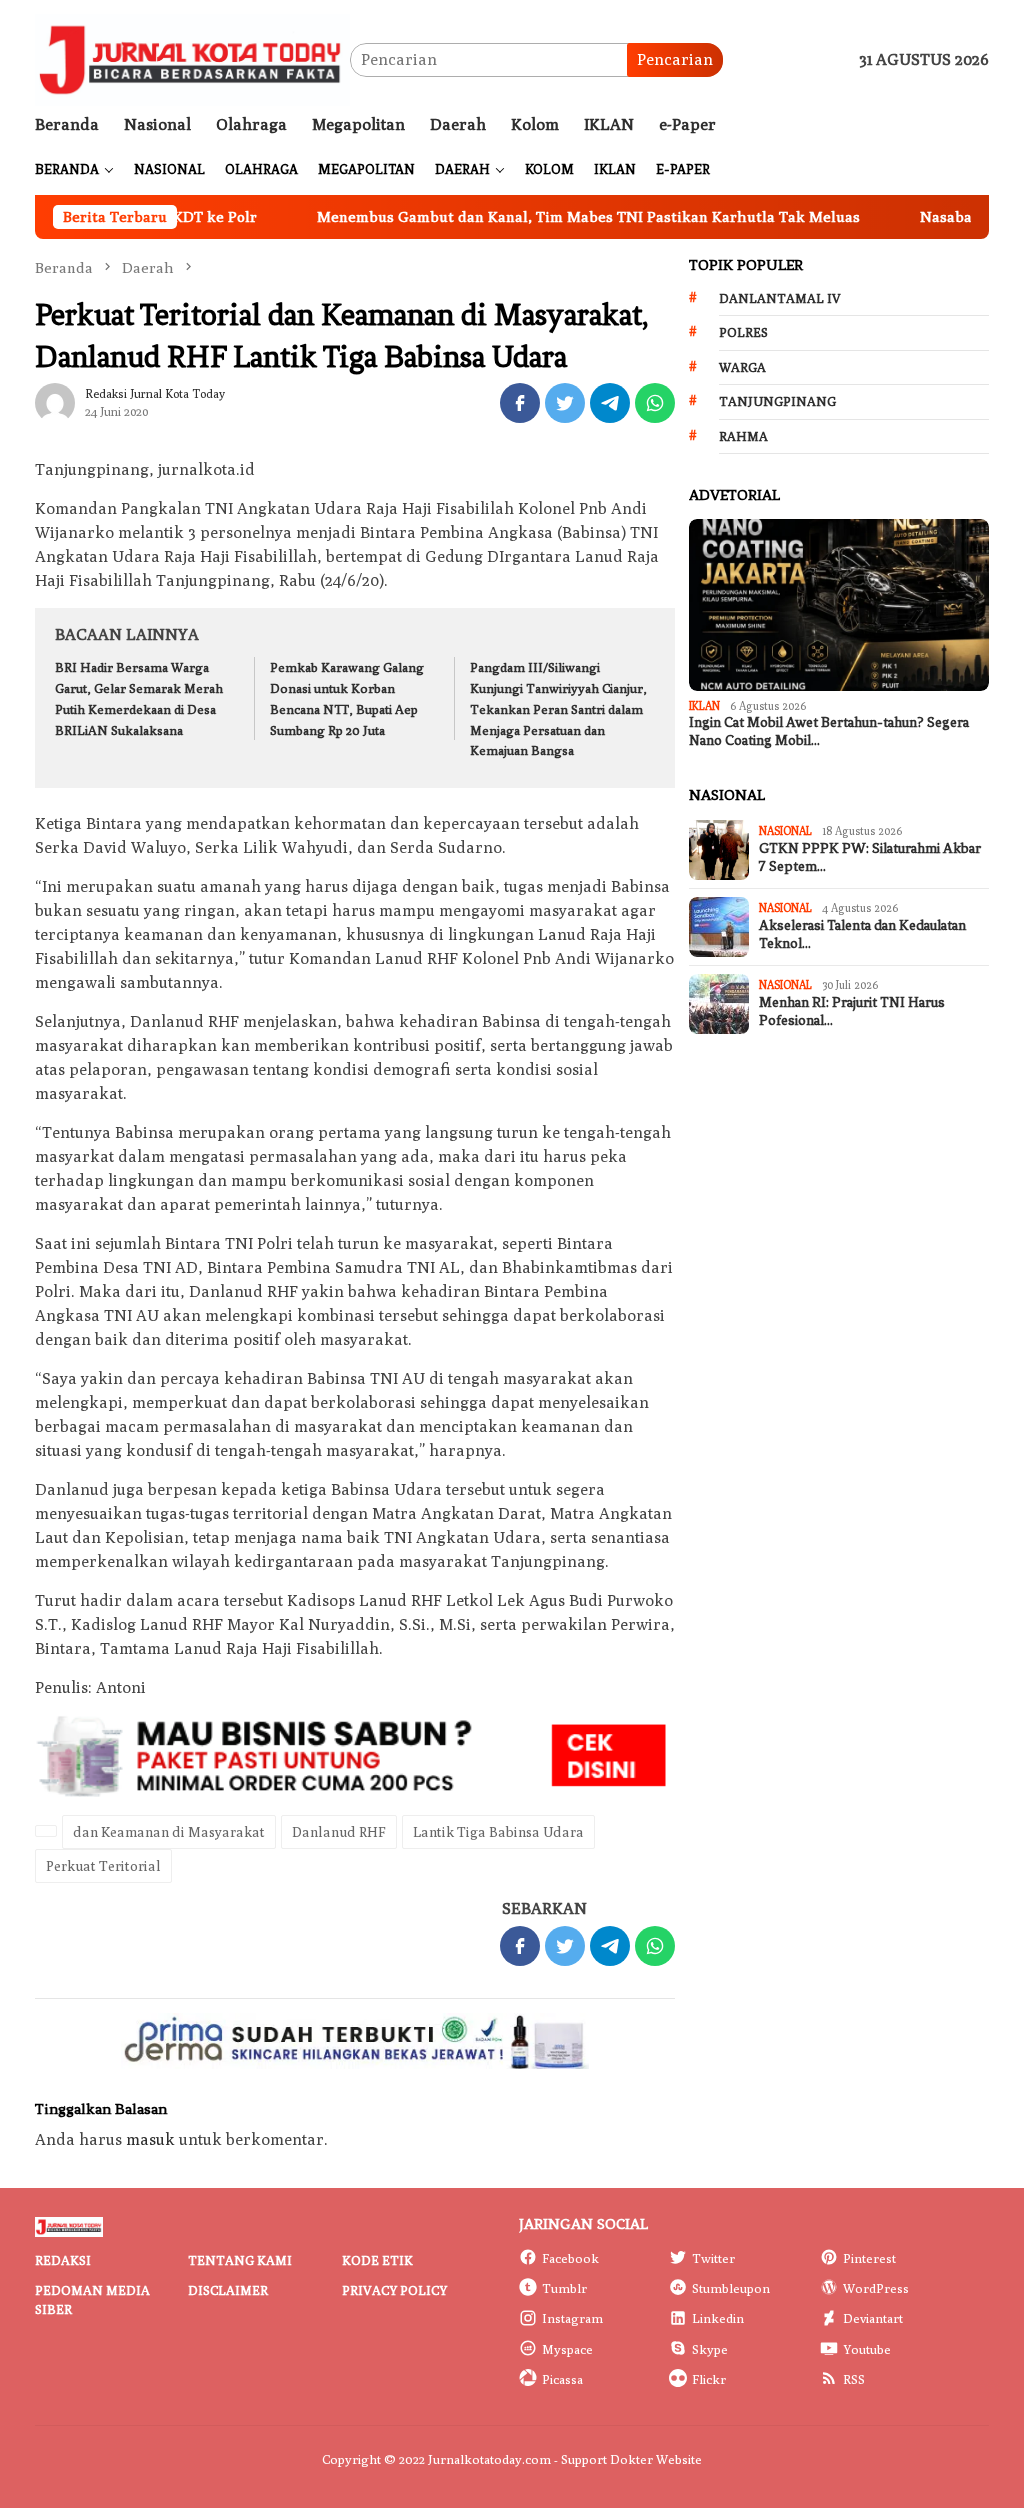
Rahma (743, 436)
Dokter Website (656, 2459)
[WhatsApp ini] (655, 403)
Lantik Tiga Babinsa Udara (498, 1832)
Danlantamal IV (780, 298)
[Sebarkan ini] (520, 403)
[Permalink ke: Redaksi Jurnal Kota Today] (55, 401)
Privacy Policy (394, 2290)
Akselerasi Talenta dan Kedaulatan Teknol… (862, 934)
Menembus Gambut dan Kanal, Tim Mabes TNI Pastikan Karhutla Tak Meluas (530, 216)
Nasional (785, 830)
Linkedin (718, 2318)
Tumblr (564, 2288)
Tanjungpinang (777, 401)
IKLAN (704, 705)
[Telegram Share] (610, 403)
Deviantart (873, 2318)
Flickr (709, 2379)
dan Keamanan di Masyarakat (169, 1832)
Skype (710, 2349)
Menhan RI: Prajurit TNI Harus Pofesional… (852, 1011)
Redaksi (63, 2260)
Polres (743, 332)
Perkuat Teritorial (103, 1866)
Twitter (713, 2258)
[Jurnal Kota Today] (192, 58)
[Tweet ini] (565, 403)
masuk (150, 2139)
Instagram (572, 2318)
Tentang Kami (240, 2260)
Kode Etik (377, 2260)
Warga (742, 367)
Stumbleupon (731, 2288)
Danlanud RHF (339, 1832)
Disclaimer (228, 2290)
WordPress (876, 2288)
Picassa (562, 2379)
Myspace (567, 2349)
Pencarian (675, 59)
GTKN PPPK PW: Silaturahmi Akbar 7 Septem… (870, 857)
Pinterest (869, 2258)
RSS (854, 2379)
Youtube (867, 2349)
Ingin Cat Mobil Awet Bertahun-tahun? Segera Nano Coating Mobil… (829, 731)
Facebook (570, 2258)
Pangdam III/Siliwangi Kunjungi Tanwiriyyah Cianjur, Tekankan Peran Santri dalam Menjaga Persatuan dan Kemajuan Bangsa (558, 708)
